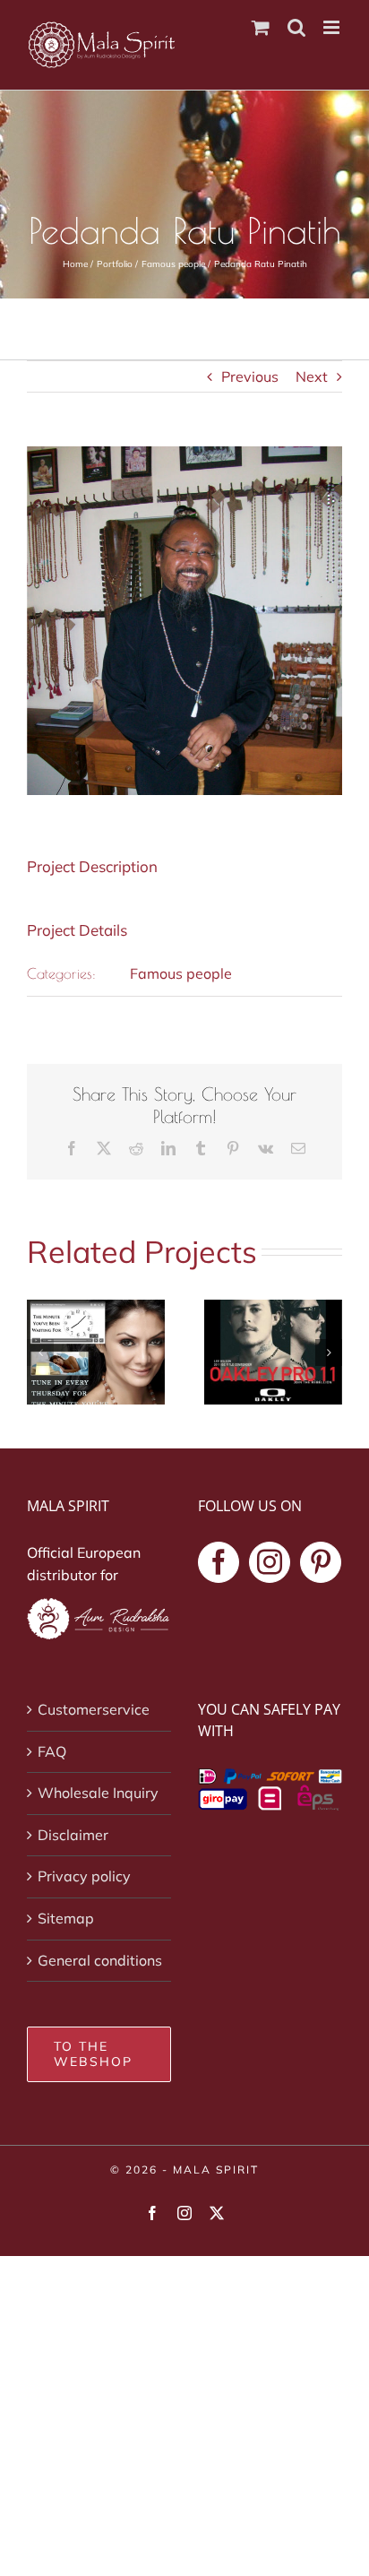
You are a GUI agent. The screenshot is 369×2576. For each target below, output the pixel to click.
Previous (250, 376)
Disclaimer (73, 1835)
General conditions (100, 1960)
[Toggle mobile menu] (333, 27)
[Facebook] (219, 1562)
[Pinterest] (321, 1562)
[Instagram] (270, 1562)
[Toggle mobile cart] (261, 27)
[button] (40, 1353)
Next (312, 376)
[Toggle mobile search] (296, 27)
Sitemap (66, 1918)
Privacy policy (84, 1876)
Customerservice (94, 1709)
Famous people (181, 973)
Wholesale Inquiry (98, 1793)
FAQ (52, 1751)
